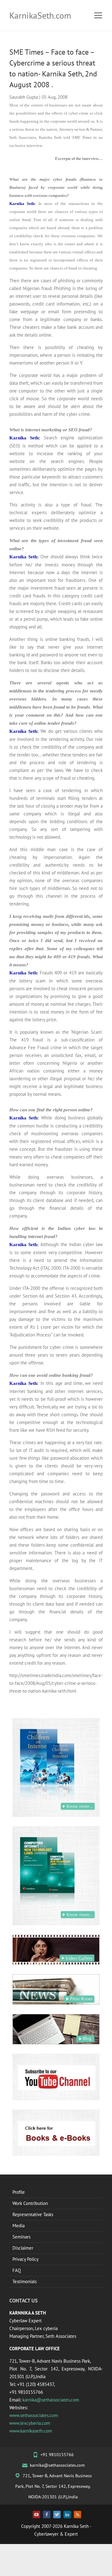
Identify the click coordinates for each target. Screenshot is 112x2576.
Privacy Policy (26, 2259)
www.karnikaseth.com (31, 2431)
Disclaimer (23, 2248)
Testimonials (25, 2281)
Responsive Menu (98, 15)
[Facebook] (47, 2515)
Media (19, 2226)
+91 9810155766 (57, 2455)
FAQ (17, 2270)
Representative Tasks (33, 2214)
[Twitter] (57, 2515)
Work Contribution (30, 2203)
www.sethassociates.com (34, 2415)
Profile (19, 2192)
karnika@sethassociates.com (51, 2400)
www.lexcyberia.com (30, 2423)
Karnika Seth (76, 2526)
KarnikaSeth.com (40, 15)
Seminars (21, 2237)
